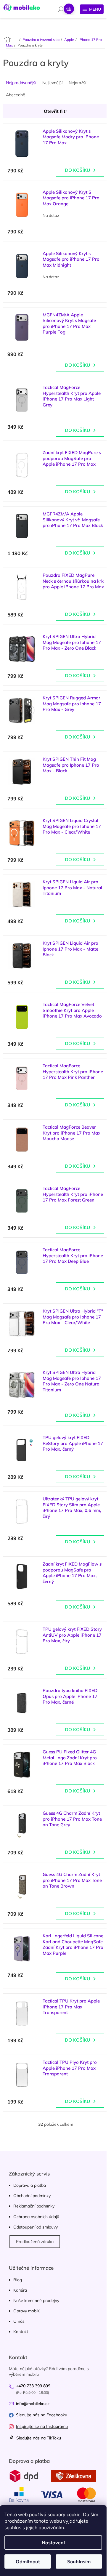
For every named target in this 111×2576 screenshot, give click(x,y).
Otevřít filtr (55, 111)
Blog (18, 2280)
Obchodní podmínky (32, 2196)
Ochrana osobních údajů (36, 2217)
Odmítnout (28, 2561)
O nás (19, 2321)
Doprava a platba (30, 2185)
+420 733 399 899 (33, 2386)
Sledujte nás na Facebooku (42, 2415)
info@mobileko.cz (33, 2404)
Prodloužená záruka (35, 2242)
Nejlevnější (52, 83)
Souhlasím (79, 2561)
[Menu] (92, 9)
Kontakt (21, 2332)
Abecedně (16, 95)
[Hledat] (61, 9)
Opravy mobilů (27, 2311)
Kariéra (20, 2290)
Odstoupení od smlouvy (36, 2227)
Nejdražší (77, 83)
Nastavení (53, 2543)
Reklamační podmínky (34, 2206)
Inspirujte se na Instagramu (42, 2426)
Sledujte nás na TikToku (38, 2438)
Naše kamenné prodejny (36, 2301)
